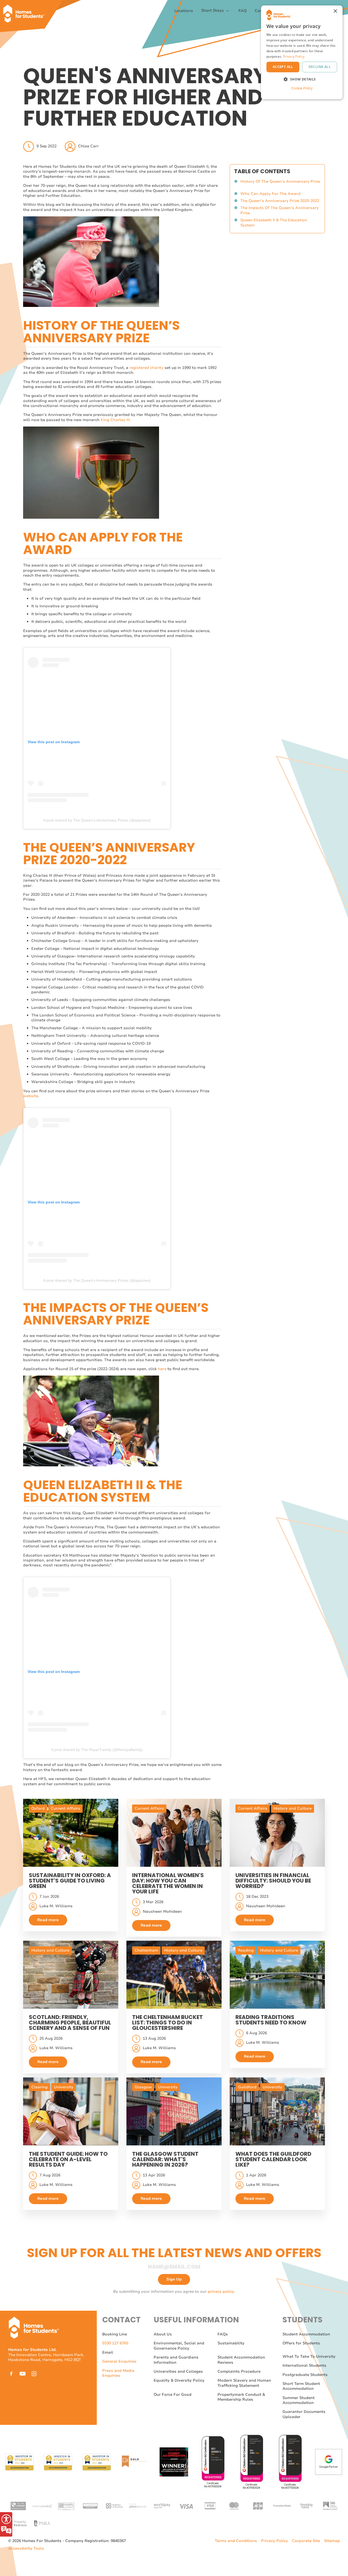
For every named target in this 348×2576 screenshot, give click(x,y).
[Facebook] (11, 2374)
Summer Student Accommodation (299, 2400)
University (64, 2087)
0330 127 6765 (115, 2343)
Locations (184, 11)
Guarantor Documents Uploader (304, 2414)
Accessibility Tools (26, 2549)
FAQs (223, 2334)
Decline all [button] (320, 67)
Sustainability (231, 2343)
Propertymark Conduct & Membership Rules (241, 2397)
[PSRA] (42, 2523)
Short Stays (213, 11)
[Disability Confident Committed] (66, 2505)
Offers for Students (301, 2343)
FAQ (243, 11)
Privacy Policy (274, 2541)
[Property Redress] (18, 2523)
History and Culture (293, 1808)
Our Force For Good (173, 2395)
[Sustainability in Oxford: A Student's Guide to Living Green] (71, 1833)
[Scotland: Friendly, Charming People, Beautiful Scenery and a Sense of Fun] (71, 1975)
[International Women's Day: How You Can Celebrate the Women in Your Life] (174, 1833)
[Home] (26, 11)
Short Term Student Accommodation (301, 2386)
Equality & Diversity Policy (179, 2380)
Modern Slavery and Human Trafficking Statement (244, 2383)
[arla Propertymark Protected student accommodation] (90, 2505)
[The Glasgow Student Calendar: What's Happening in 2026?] (174, 2111)
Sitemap (332, 2541)
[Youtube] (23, 2374)
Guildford (247, 2087)
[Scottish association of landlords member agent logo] (330, 2505)
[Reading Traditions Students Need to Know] (277, 1975)
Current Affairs (66, 1808)
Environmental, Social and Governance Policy (179, 2346)
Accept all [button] (283, 67)
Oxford (38, 1808)
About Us (163, 2334)
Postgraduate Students (305, 2375)
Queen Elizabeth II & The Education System (274, 223)
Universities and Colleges (178, 2371)
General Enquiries (119, 2361)
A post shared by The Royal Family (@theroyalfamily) (97, 1750)
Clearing (39, 2087)
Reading (246, 1950)
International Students (304, 2365)
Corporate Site (306, 2541)
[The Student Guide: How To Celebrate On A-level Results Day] (71, 2111)
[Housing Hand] (306, 2505)
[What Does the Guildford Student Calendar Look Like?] (277, 2111)
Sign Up (174, 2279)
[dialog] (302, 52)
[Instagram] (34, 2374)
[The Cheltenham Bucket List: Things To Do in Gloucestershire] (174, 1975)
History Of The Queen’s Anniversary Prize (280, 184)
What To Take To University (309, 2356)
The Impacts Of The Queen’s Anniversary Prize (279, 211)
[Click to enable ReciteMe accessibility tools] (6, 2524)
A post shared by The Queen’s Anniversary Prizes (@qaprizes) (97, 820)
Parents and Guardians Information (176, 2360)
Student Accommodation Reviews (241, 2360)
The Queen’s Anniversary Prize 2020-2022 (280, 201)
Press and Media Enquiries (118, 2373)
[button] (302, 79)
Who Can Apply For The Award (271, 194)
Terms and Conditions (236, 2541)
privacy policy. (221, 2292)
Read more (48, 1920)
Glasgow (143, 2087)
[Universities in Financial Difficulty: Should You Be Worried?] (277, 1833)
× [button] (335, 11)
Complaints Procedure (239, 2371)
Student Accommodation (306, 2334)
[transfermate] (282, 2505)
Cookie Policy (302, 88)
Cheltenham (146, 1950)
